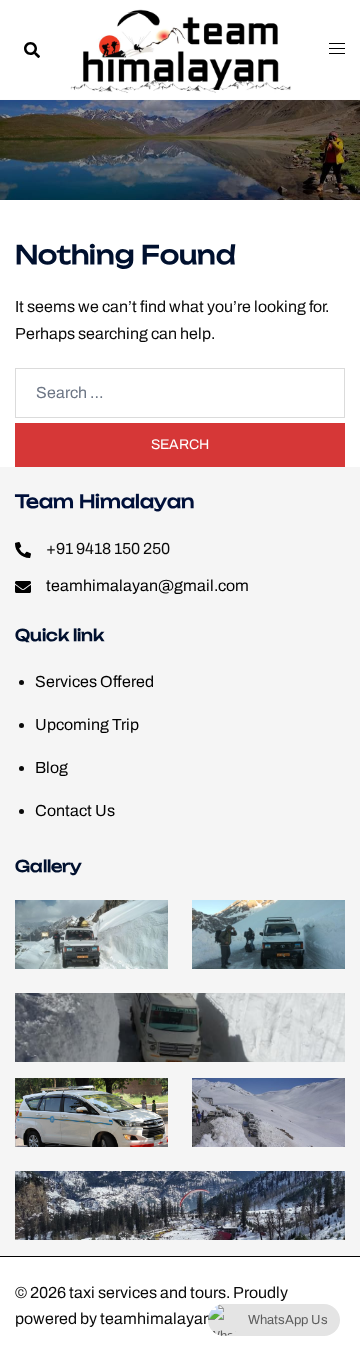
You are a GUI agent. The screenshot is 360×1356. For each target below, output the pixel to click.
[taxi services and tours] (180, 48)
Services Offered (94, 681)
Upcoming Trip (87, 724)
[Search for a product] (31, 49)
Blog (51, 767)
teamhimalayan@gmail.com (147, 585)
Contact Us (75, 810)
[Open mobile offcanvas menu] (337, 49)
